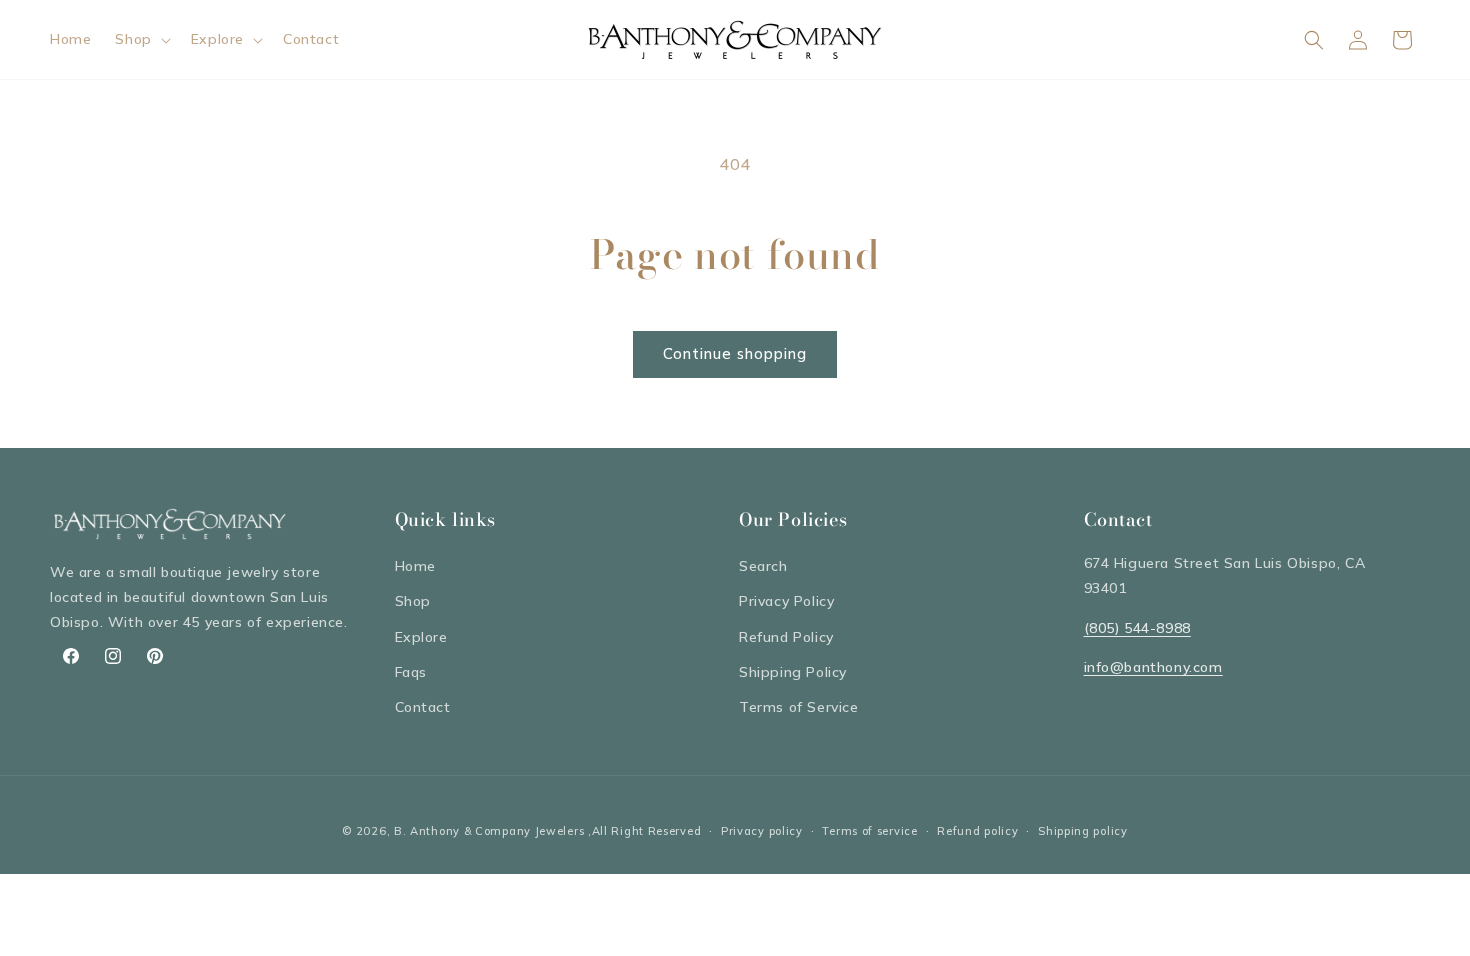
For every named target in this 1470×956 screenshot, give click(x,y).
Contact (423, 707)
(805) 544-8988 (1137, 628)
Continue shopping (735, 353)
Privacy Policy (786, 601)
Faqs (411, 672)
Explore (421, 637)
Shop (413, 601)
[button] (140, 39)
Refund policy (977, 831)
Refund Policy (786, 637)
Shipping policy (1083, 831)
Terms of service (869, 831)
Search (763, 566)
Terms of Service (799, 707)
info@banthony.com (1153, 667)
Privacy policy (762, 831)
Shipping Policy (793, 672)
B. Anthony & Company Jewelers (489, 831)
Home (415, 566)
